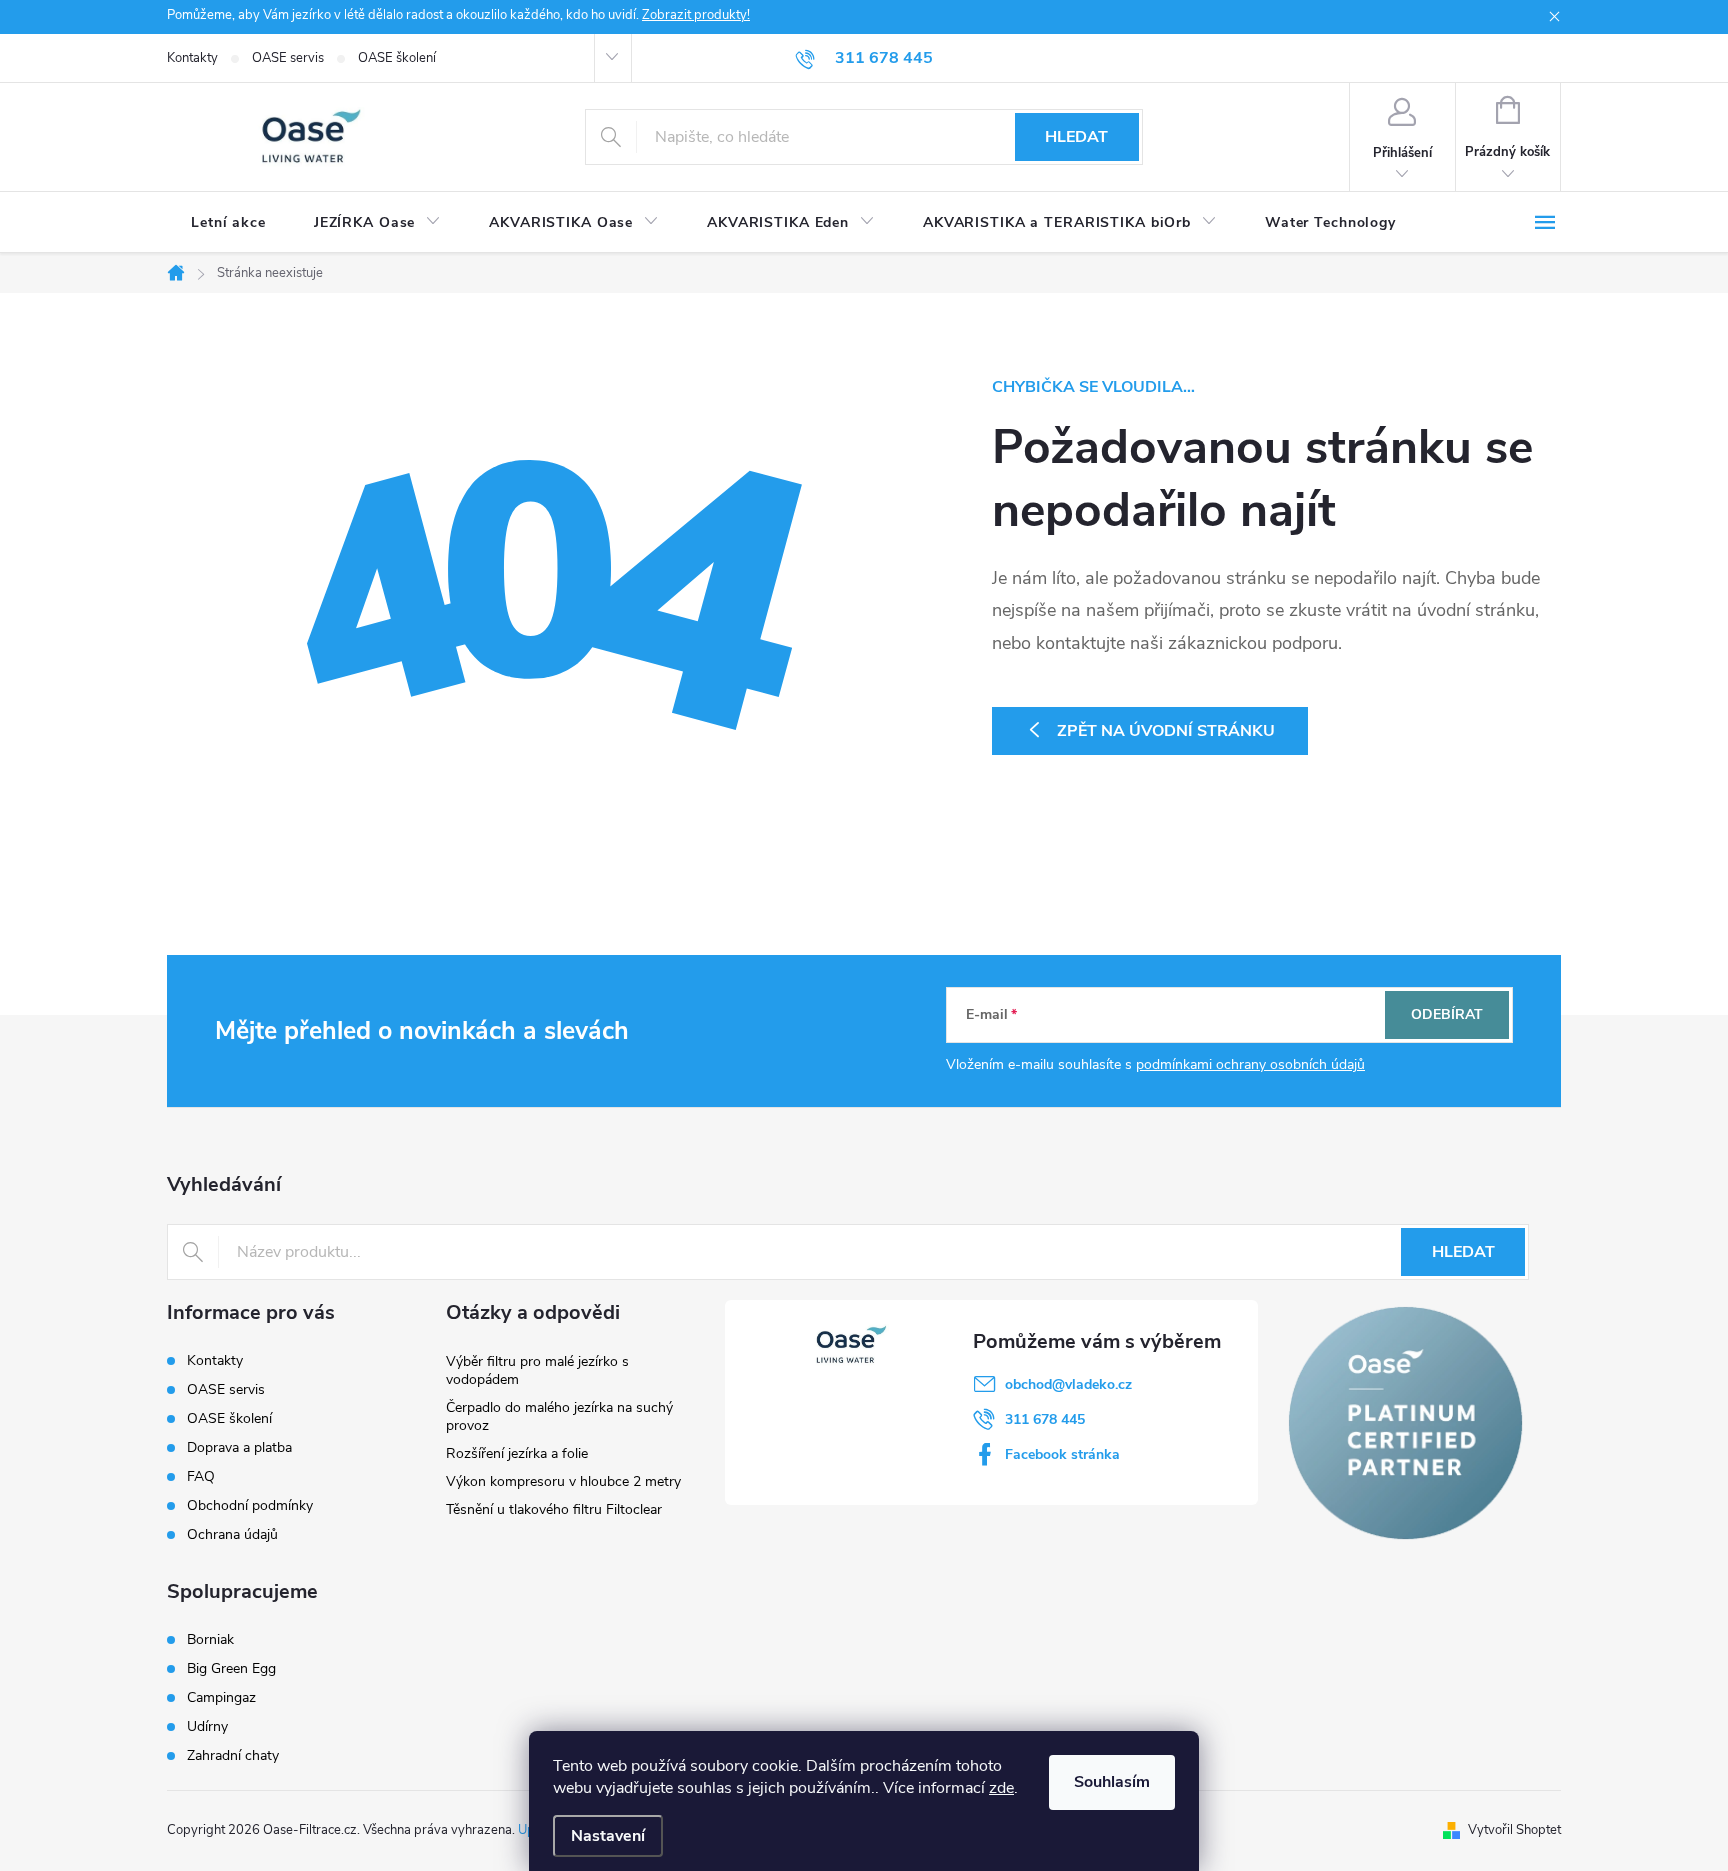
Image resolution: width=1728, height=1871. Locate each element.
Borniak (210, 1640)
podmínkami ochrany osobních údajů (1250, 1064)
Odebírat (1447, 1014)
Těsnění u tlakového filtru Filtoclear (554, 1509)
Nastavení (608, 1836)
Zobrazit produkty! (696, 15)
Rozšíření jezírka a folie (517, 1453)
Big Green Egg (231, 1669)
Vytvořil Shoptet (1514, 1830)
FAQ (201, 1476)
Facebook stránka (1062, 1454)
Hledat (1076, 137)
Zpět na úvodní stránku (1166, 731)
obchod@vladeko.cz (1068, 1384)
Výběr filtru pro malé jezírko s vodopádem (537, 1370)
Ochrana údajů (232, 1534)
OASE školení (397, 58)
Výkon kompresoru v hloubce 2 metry (563, 1481)
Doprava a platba (239, 1447)
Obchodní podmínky (250, 1505)
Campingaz (221, 1698)
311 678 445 (1045, 1419)
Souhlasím (1112, 1782)
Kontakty (192, 58)
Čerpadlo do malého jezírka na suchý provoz (559, 1416)
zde (1001, 1788)
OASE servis (288, 58)
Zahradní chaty (233, 1756)
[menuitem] (228, 223)
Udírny (207, 1727)
